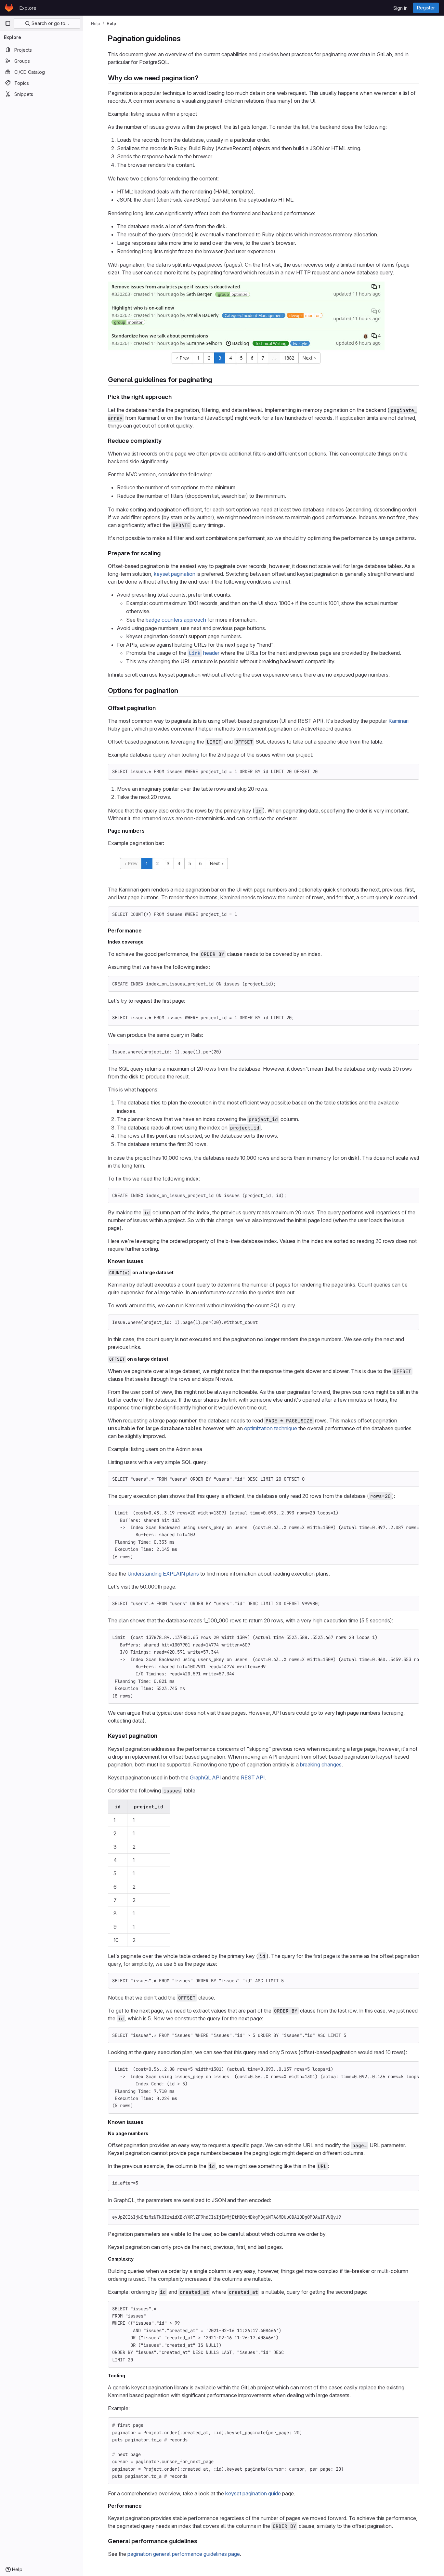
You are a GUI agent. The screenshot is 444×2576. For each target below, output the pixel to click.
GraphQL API (205, 1777)
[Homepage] (9, 8)
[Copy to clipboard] (411, 772)
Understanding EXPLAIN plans (163, 1574)
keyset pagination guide (253, 2493)
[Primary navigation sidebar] (8, 23)
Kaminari (398, 721)
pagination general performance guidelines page (184, 2554)
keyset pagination (175, 574)
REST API (253, 1777)
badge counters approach (176, 620)
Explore (28, 8)
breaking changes (321, 1764)
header (204, 653)
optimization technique (271, 1428)
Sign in (400, 8)
